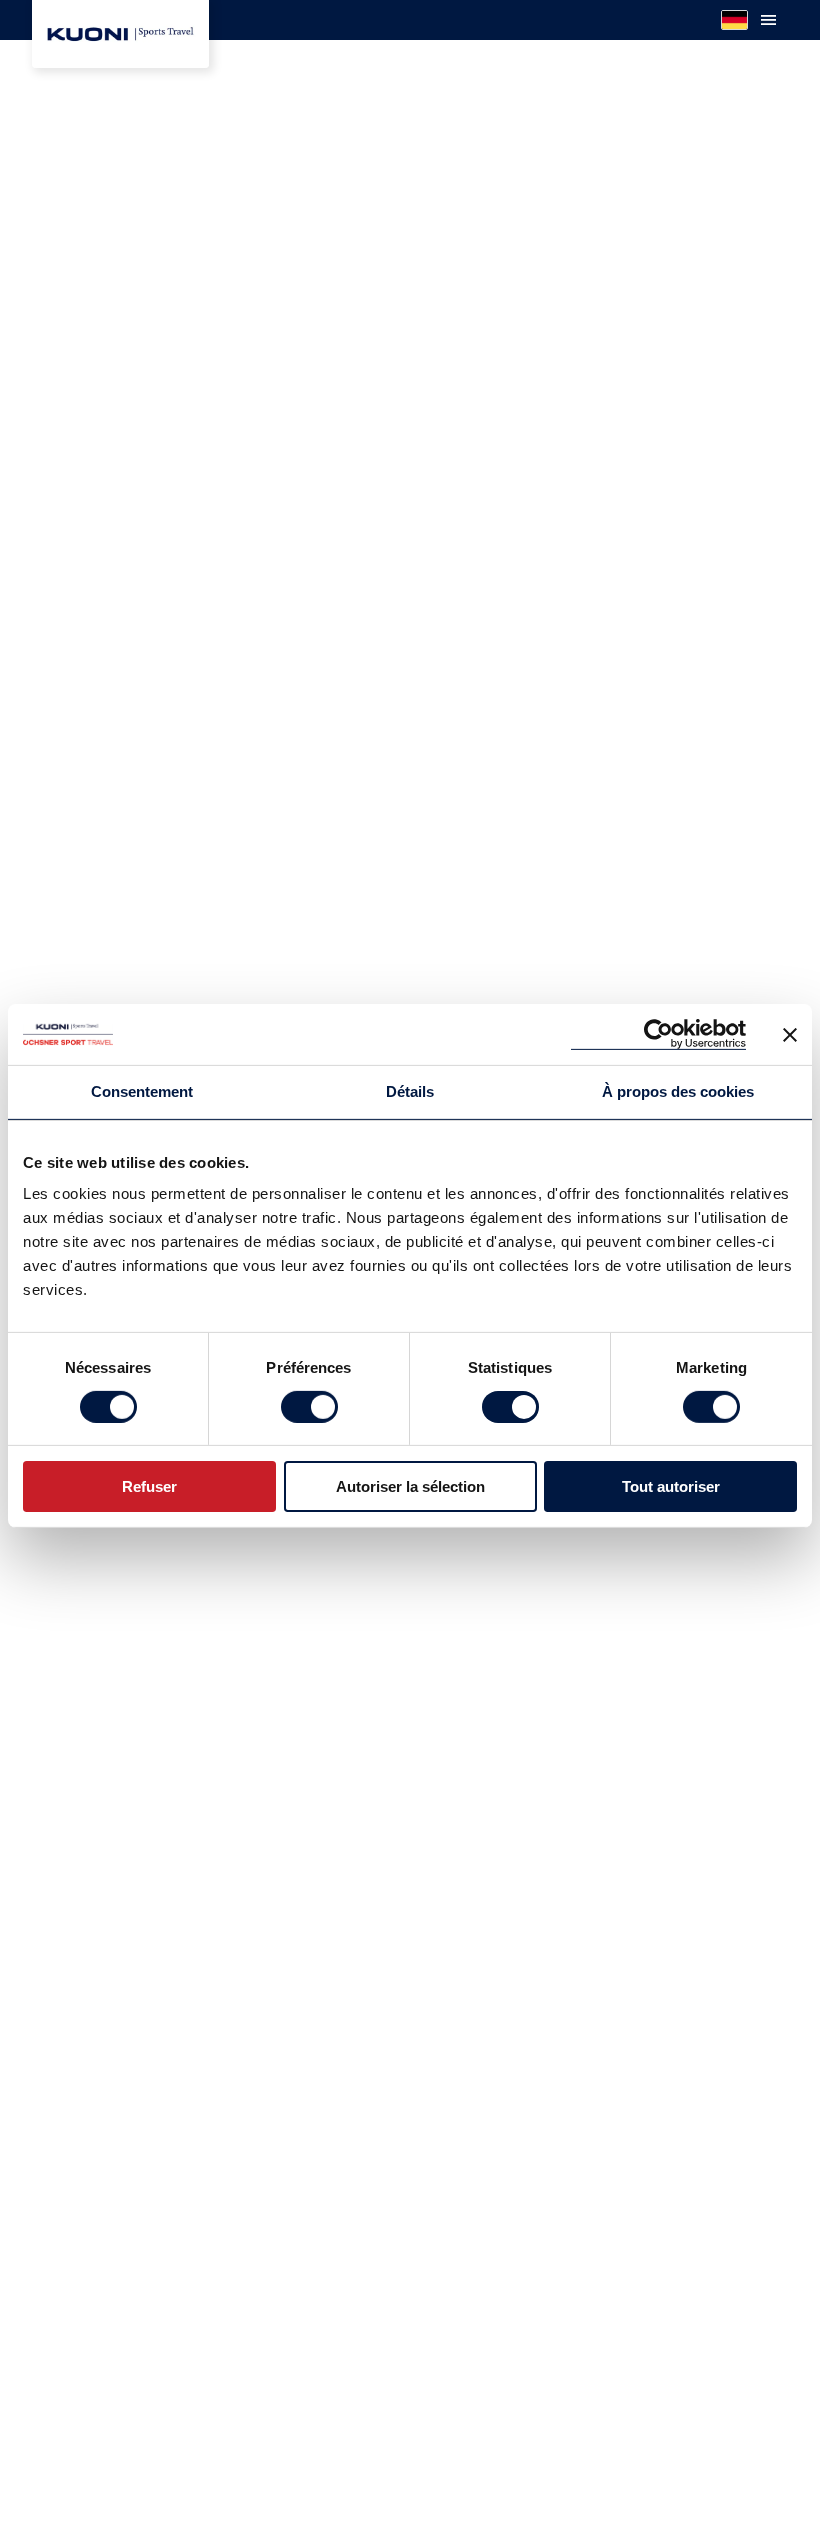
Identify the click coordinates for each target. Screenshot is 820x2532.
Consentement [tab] (142, 1091)
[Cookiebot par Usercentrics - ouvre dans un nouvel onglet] (658, 1034)
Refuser (149, 1486)
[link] (120, 34)
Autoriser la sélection (410, 1486)
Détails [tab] (410, 1091)
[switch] (309, 1407)
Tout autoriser (671, 1486)
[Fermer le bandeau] (790, 1034)
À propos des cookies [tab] (678, 1091)
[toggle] (768, 20)
